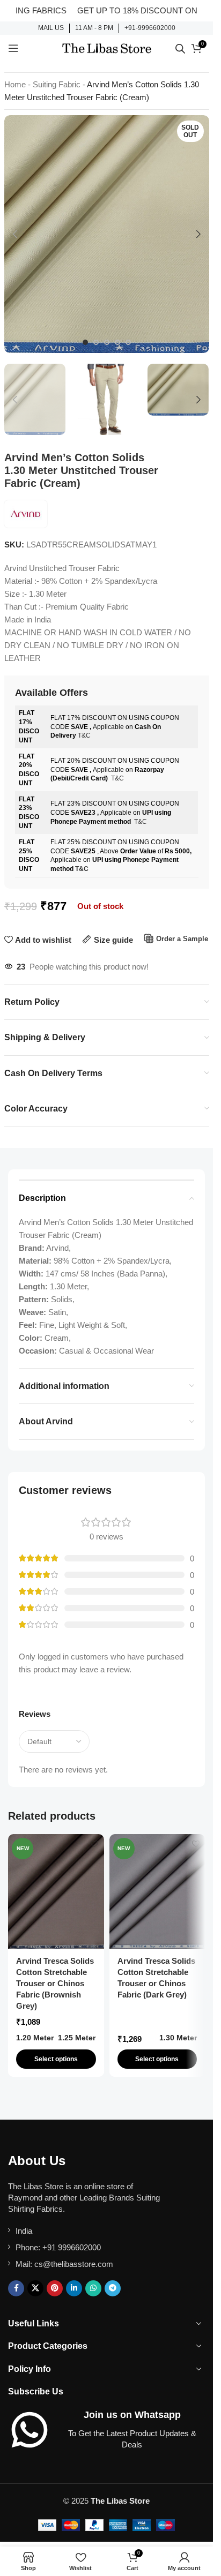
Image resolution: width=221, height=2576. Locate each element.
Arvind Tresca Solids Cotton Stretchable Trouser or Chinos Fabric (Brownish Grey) (55, 1983)
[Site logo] (107, 47)
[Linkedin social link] (74, 2288)
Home (15, 84)
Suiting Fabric (57, 84)
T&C (84, 735)
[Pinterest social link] (55, 2288)
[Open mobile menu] (13, 48)
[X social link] (35, 2288)
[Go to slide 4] (117, 342)
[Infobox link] (51, 28)
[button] (15, 234)
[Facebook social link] (16, 2288)
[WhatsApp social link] (93, 2288)
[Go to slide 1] (85, 342)
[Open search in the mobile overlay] (180, 48)
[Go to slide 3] (107, 342)
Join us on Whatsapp (132, 2415)
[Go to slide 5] (128, 342)
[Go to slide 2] (96, 342)
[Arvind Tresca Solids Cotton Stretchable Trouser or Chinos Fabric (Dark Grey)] (157, 1891)
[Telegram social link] (113, 2288)
